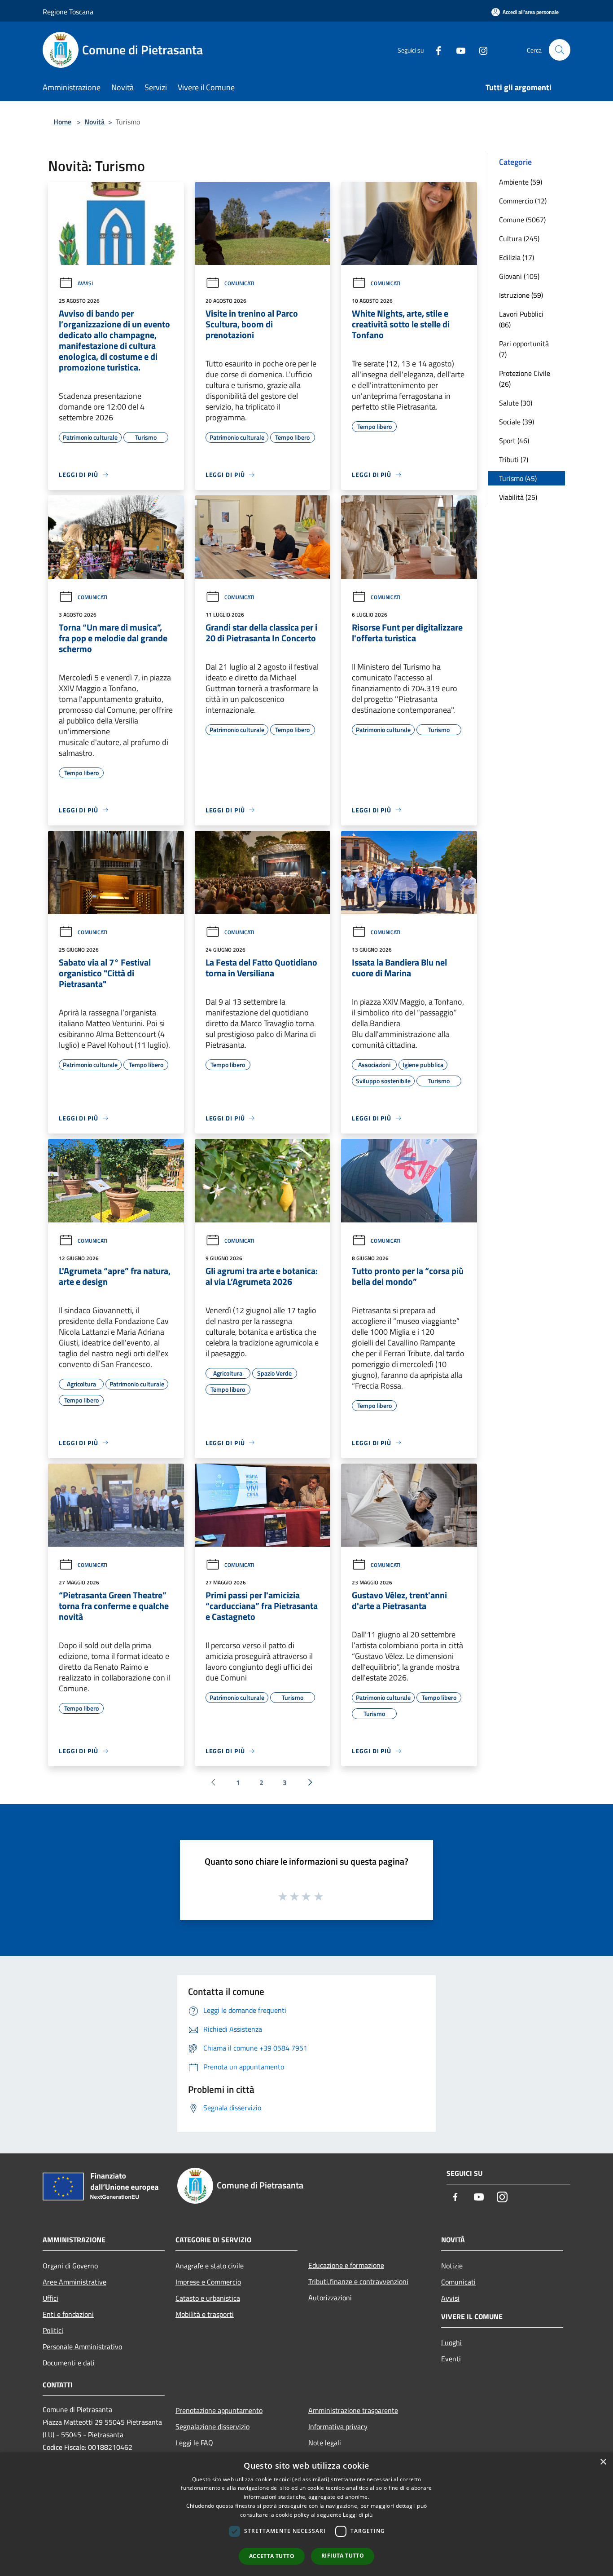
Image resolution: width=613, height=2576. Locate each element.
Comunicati (239, 283)
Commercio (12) (523, 201)
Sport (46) (514, 441)
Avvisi (85, 283)
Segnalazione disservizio (212, 2426)
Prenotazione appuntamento (219, 2410)
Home (62, 122)
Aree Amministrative (74, 2282)
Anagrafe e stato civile (210, 2266)
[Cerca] (560, 50)
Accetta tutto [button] (272, 2556)
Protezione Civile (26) (525, 379)
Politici (53, 2330)
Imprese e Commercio (208, 2282)
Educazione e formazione (346, 2265)
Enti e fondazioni (68, 2314)
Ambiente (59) (521, 182)
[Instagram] (480, 50)
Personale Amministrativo (82, 2347)
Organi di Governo (70, 2266)
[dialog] (306, 2514)
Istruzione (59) (521, 295)
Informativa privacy (338, 2426)
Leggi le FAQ (194, 2443)
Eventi (451, 2359)
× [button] (603, 2462)
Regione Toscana (68, 12)
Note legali (325, 2443)
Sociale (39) (517, 422)
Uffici (50, 2298)
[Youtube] (457, 50)
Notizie (452, 2266)
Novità (94, 122)
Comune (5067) (522, 220)
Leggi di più (358, 2515)
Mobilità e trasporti (205, 2314)
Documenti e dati (69, 2363)
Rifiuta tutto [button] (343, 2556)
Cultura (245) (519, 238)
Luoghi (451, 2342)
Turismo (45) (518, 478)
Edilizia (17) (517, 257)
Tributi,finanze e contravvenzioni (358, 2281)
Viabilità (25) (518, 497)
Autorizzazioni (330, 2298)
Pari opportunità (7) (524, 349)
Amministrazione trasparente (353, 2410)
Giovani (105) (519, 276)
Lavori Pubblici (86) (521, 319)
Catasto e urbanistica (208, 2298)
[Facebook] (435, 50)
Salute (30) (516, 403)
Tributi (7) (514, 459)
